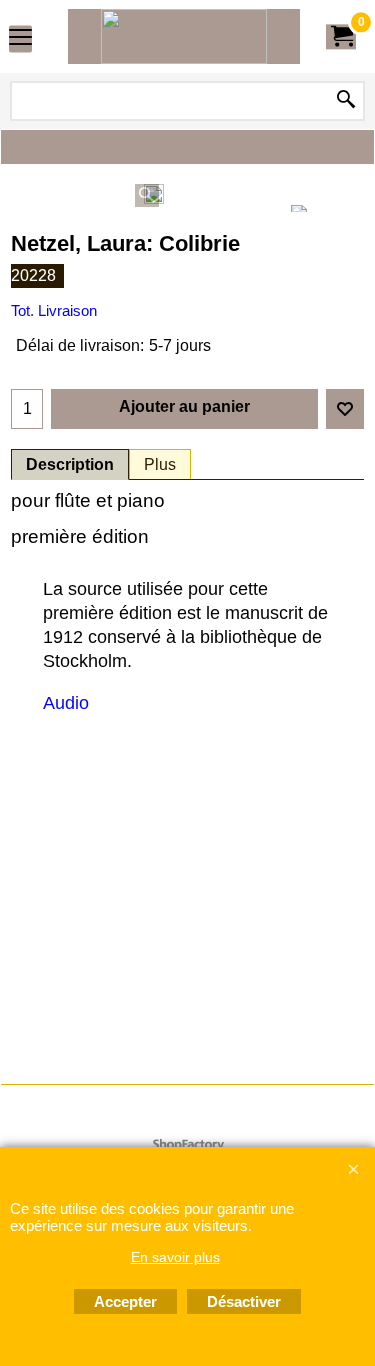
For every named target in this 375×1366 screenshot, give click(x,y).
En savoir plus (175, 1257)
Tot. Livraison (54, 311)
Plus (160, 464)
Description (70, 464)
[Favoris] (345, 409)
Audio (66, 703)
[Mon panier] (341, 36)
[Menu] (20, 38)
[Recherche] (346, 101)
